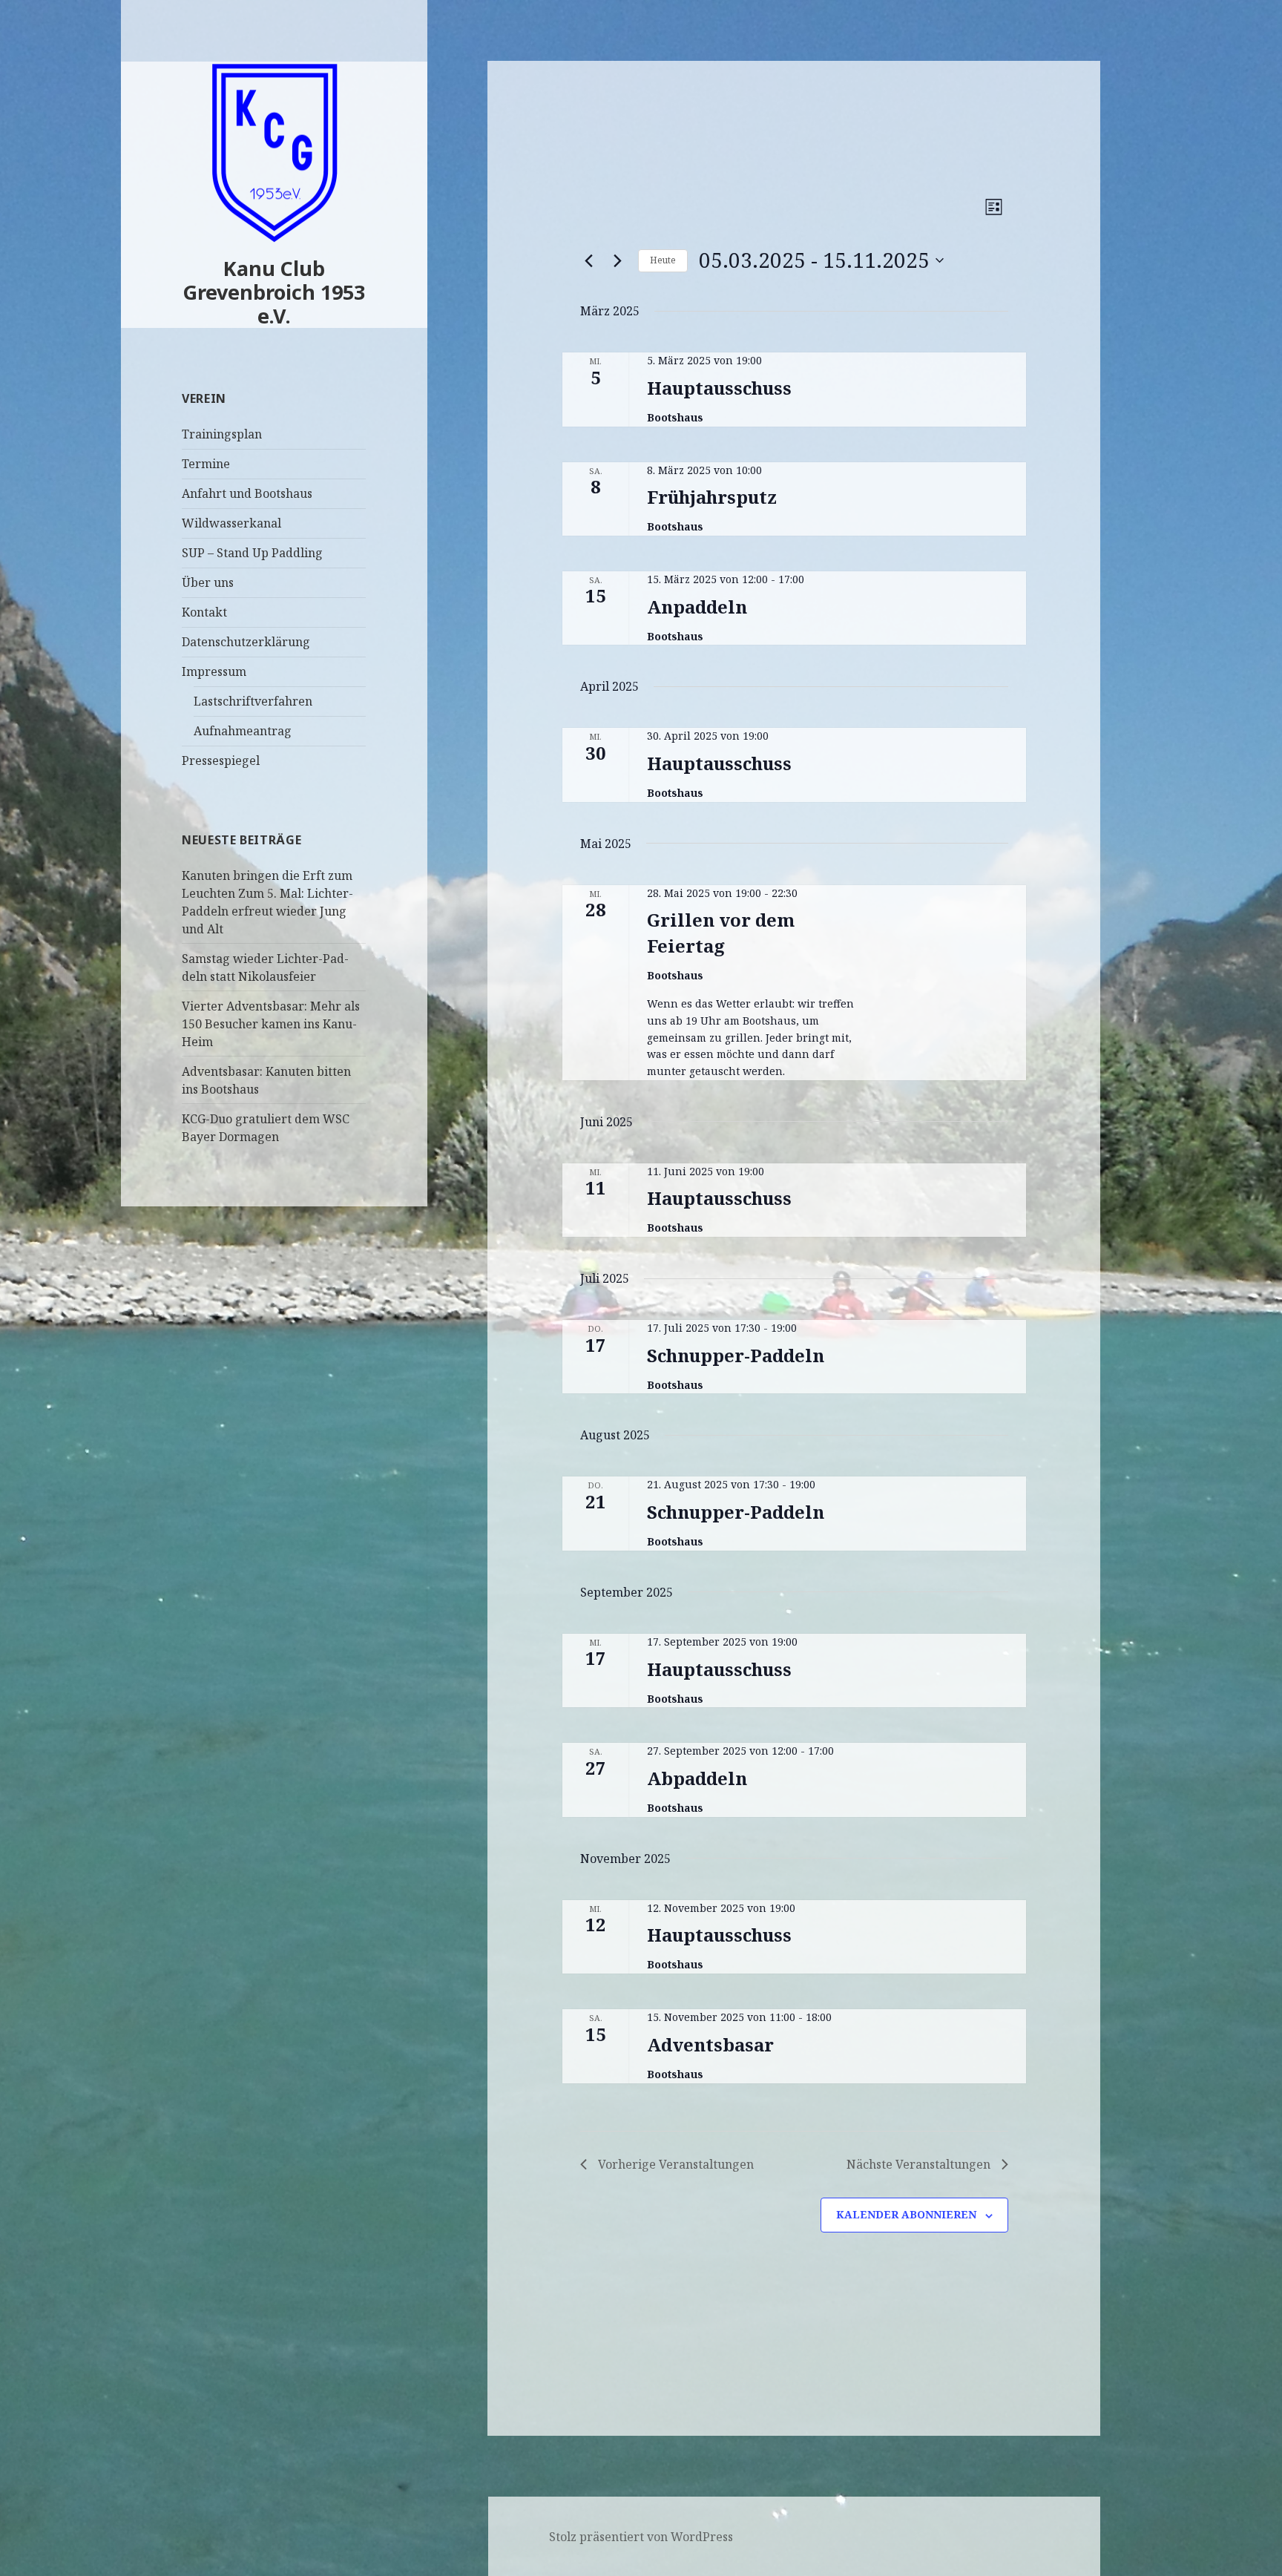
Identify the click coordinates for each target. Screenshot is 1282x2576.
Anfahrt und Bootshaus (247, 493)
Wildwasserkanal (231, 523)
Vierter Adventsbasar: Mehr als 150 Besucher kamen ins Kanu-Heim (271, 1024)
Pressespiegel (221, 760)
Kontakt (204, 612)
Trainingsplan (222, 434)
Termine (206, 464)
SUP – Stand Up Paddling (252, 553)
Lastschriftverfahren (253, 701)
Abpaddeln (697, 1778)
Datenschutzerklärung (246, 642)
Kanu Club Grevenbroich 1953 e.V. (274, 292)
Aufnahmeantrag (243, 731)
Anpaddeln (697, 607)
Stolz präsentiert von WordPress (641, 2537)
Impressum (214, 671)
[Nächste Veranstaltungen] (618, 260)
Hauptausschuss (719, 388)
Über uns (208, 582)
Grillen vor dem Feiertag (721, 932)
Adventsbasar (710, 2044)
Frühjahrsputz (712, 497)
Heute (663, 260)
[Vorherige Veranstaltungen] (589, 260)
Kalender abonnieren (906, 2214)
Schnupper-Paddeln (736, 1355)
